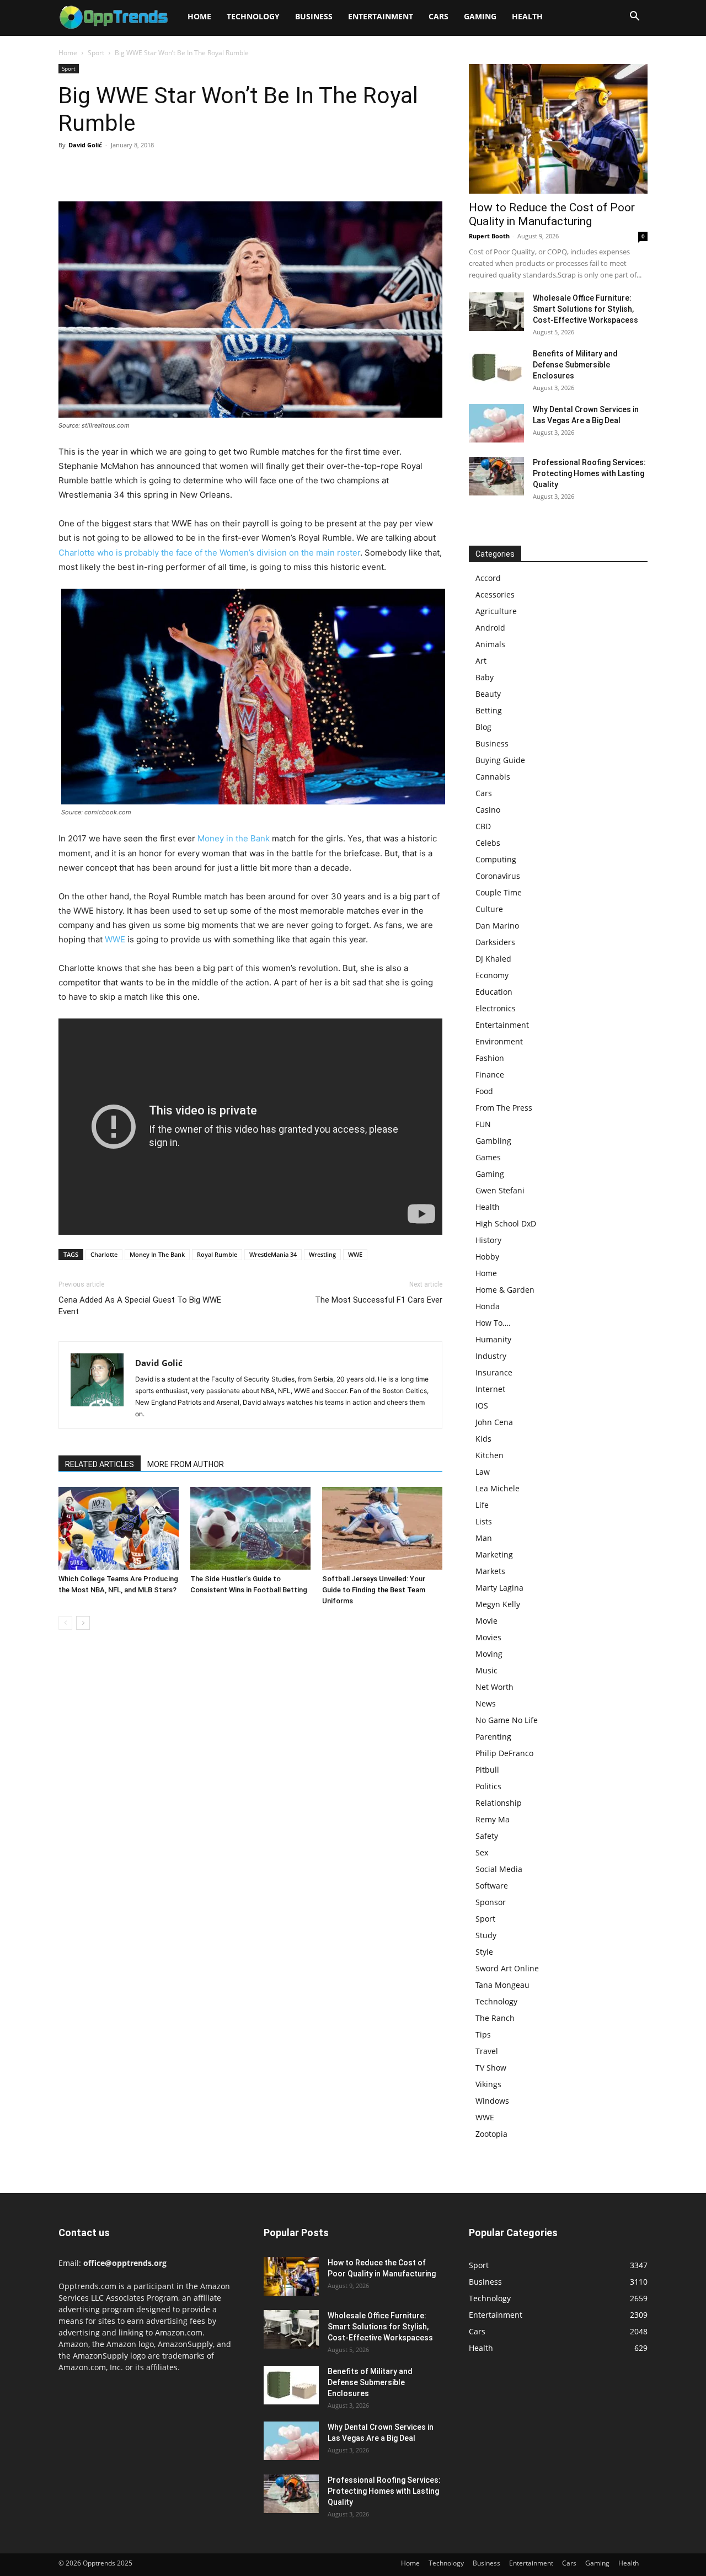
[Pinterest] (120, 170)
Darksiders (495, 942)
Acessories (495, 594)
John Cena (494, 1422)
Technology (253, 16)
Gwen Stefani (500, 1190)
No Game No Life (507, 1720)
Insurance (494, 1372)
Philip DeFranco (504, 1753)
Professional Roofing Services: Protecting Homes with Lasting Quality (589, 473)
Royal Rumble (217, 1254)
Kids (483, 1439)
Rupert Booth (489, 236)
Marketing (494, 1554)
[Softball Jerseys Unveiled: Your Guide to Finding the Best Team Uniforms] (382, 1528)
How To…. (493, 1323)
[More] (172, 170)
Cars (438, 16)
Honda (488, 1306)
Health (527, 16)
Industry (491, 1356)
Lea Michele (498, 1488)
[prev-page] (65, 1623)
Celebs (488, 843)
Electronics (496, 1008)
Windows (492, 2101)
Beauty (488, 694)
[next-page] (83, 1623)
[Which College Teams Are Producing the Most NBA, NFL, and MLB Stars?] (119, 1528)
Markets (490, 1571)
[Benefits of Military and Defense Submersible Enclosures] (496, 367)
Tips (483, 2034)
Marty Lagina (499, 1588)
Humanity (493, 1339)
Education (494, 992)
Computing (496, 859)
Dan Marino (497, 926)
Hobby (487, 1257)
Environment (499, 1041)
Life (482, 1505)
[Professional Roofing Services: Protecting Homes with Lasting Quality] (496, 476)
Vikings (488, 2084)
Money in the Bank (234, 838)
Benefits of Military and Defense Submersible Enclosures (575, 365)
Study (486, 1935)
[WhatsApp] (146, 170)
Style (484, 1952)
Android (490, 628)
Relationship (499, 1803)
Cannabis (493, 777)
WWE (115, 939)
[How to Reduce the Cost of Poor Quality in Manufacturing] (558, 129)
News (486, 1703)
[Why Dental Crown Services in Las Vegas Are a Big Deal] (496, 423)
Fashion (490, 1058)
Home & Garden (505, 1290)
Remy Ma (493, 1819)
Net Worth (494, 1687)
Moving (489, 1654)
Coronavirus (498, 876)
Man (484, 1538)
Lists (484, 1521)
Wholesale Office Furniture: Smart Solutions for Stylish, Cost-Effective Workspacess (585, 309)
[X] (95, 170)
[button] (634, 17)
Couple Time (499, 892)
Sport (96, 53)
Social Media (499, 1869)
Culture (489, 909)
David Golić (85, 145)
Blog (483, 727)
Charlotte (104, 1254)
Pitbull (487, 1770)
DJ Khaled (493, 959)
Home (199, 16)
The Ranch (495, 2018)
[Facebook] (69, 170)
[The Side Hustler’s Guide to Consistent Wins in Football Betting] (250, 1528)
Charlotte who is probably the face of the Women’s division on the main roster (209, 553)
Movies (488, 1637)
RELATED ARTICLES (100, 1464)
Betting (489, 710)
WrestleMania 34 (273, 1254)
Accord (488, 578)
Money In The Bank (157, 1254)
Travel (487, 2051)
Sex (482, 1852)
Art (481, 661)
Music (486, 1670)
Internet (490, 1389)
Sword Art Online (507, 1968)
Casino (488, 810)
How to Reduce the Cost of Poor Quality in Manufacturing (552, 214)
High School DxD (506, 1223)
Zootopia (491, 2134)
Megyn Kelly (498, 1604)
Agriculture (496, 611)
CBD (483, 826)
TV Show (491, 2068)
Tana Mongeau (502, 1985)
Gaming (480, 16)
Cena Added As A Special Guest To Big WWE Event (140, 1306)
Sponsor (491, 1902)
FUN (483, 1124)
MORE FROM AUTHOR (186, 1464)
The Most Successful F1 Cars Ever (379, 1300)
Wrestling (322, 1254)
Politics (488, 1786)
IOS (482, 1406)
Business (314, 16)
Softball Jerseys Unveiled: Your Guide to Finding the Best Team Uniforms (374, 1590)
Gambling (493, 1141)
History (488, 1240)
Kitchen (490, 1455)
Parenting (493, 1737)
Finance (490, 1074)
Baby (485, 677)
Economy (492, 975)
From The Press (504, 1108)
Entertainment (381, 16)
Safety (487, 1836)
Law (483, 1472)
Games (488, 1157)
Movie (486, 1621)
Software (492, 1886)
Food (484, 1091)
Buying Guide (500, 760)
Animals (490, 644)
